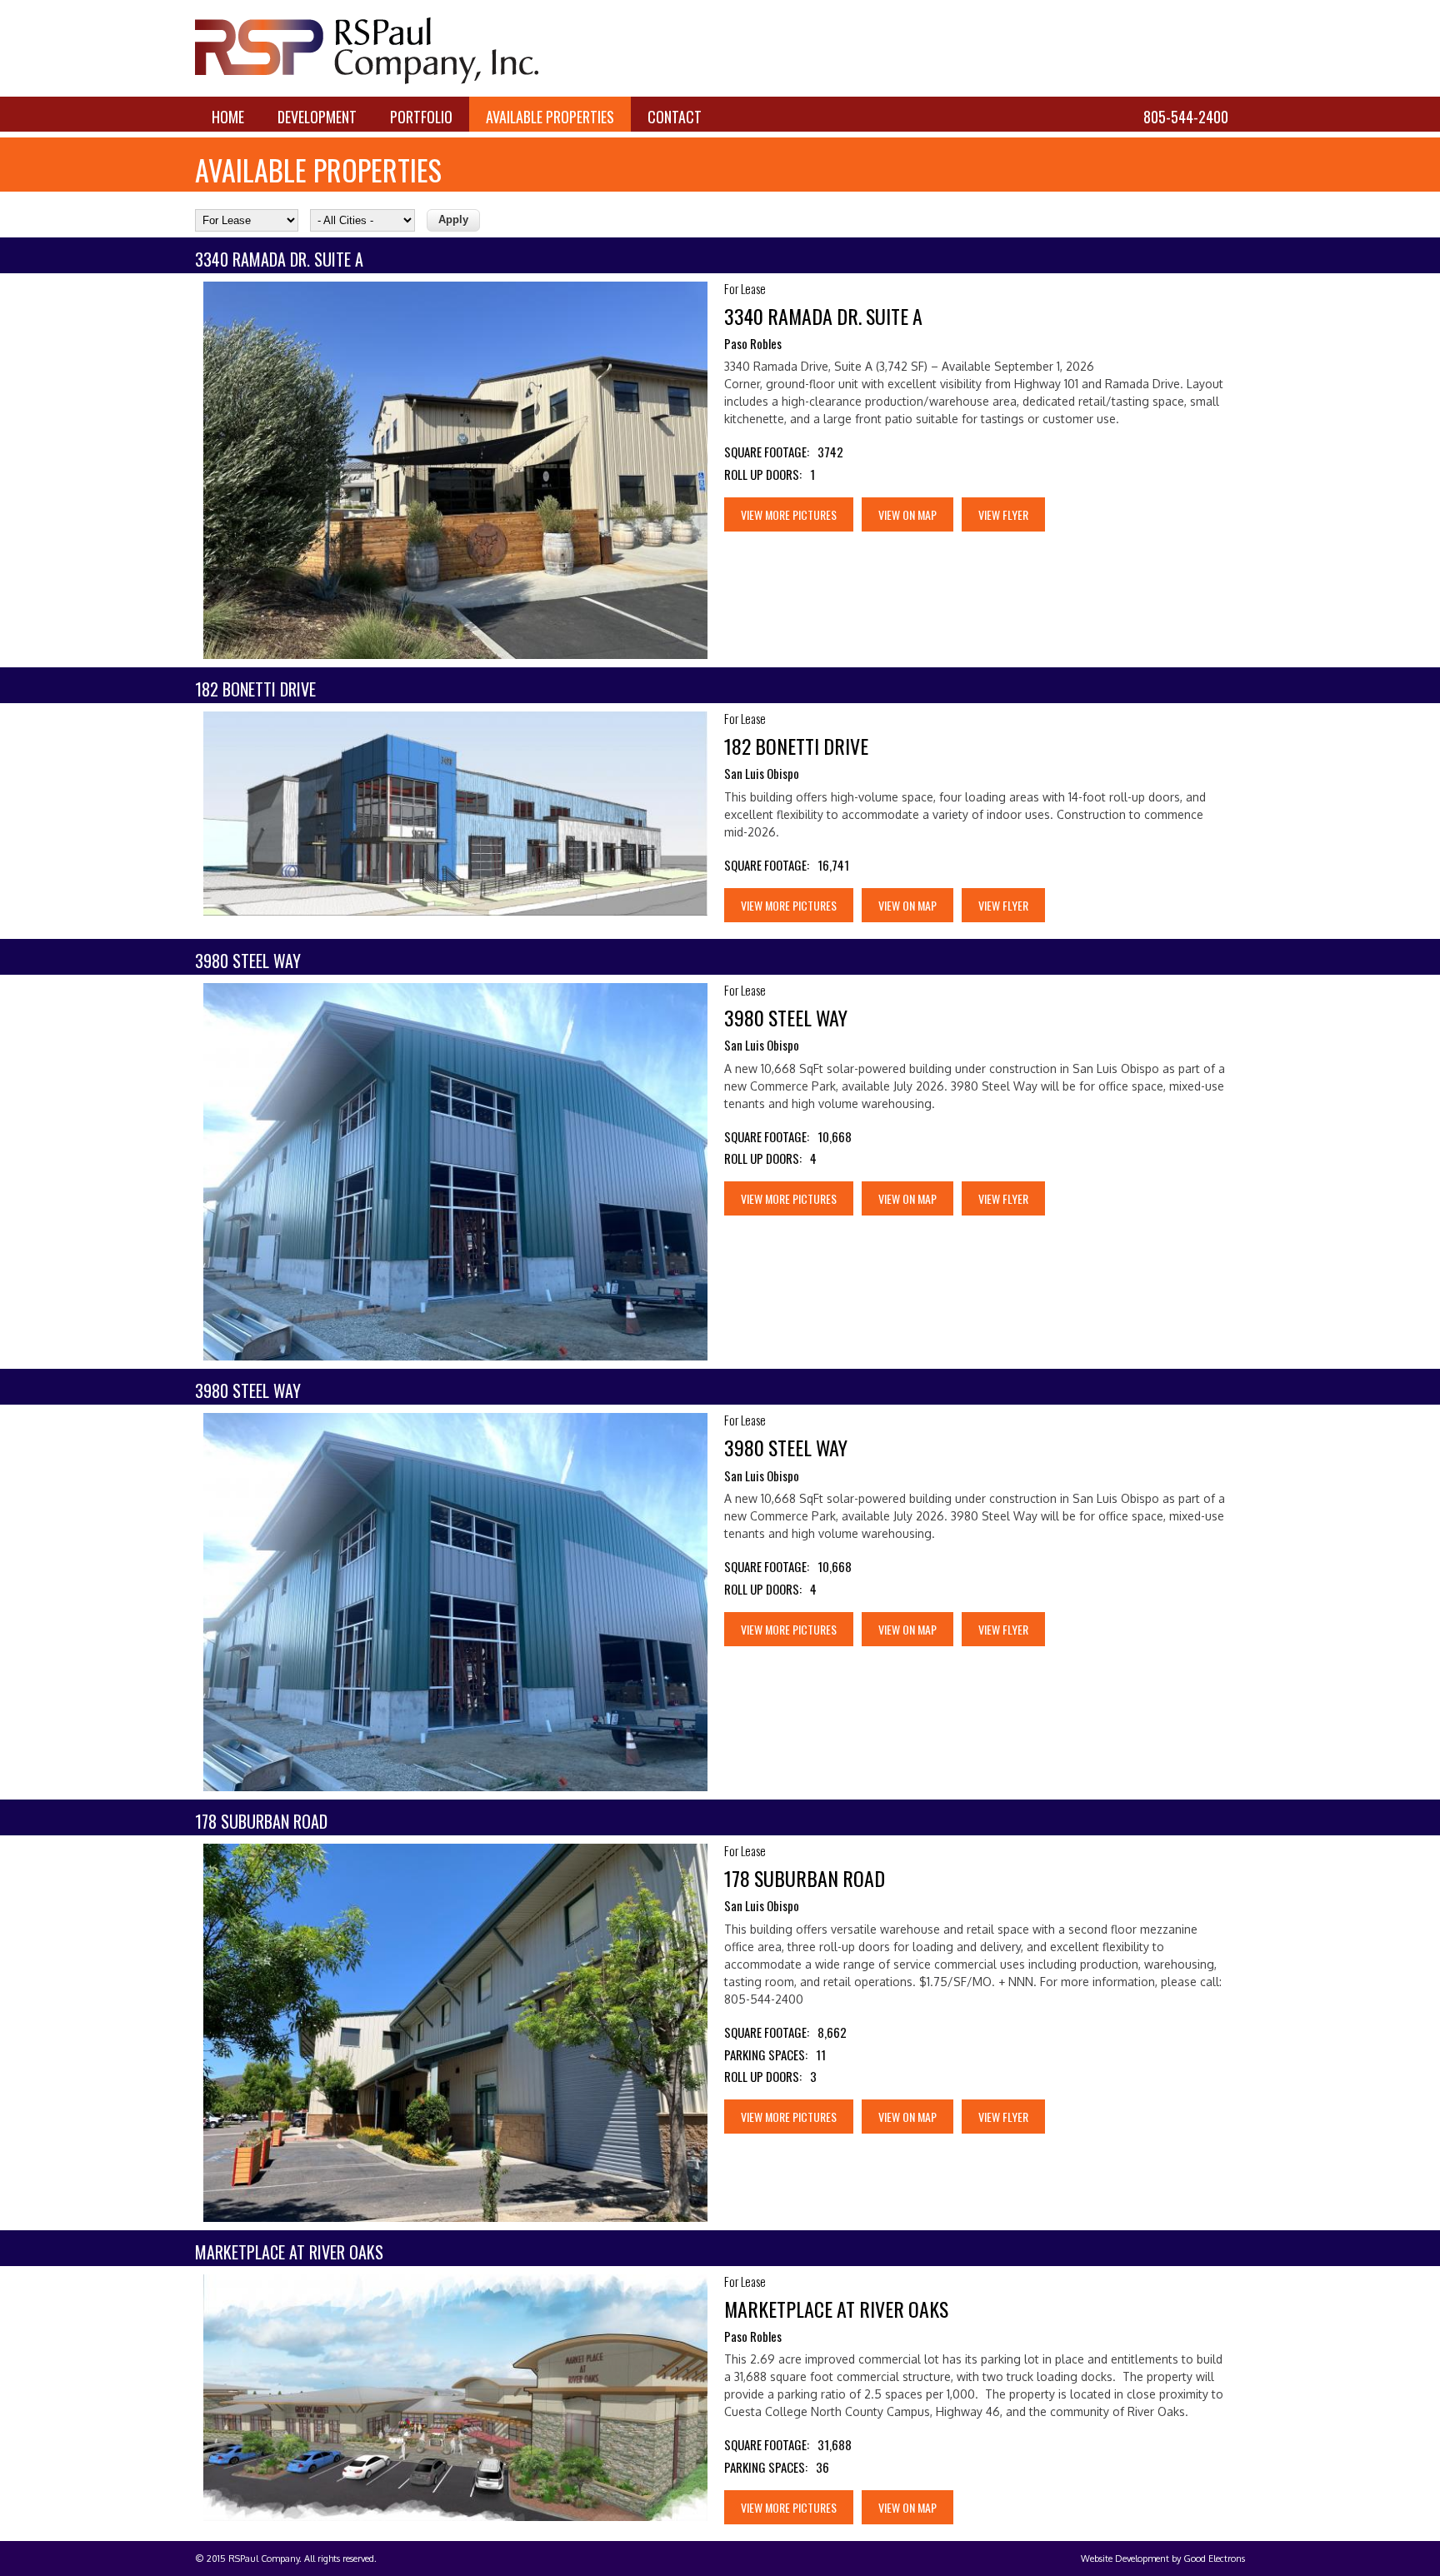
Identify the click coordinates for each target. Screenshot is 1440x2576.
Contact (675, 117)
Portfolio (421, 117)
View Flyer (1003, 514)
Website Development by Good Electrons (1163, 2559)
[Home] (367, 80)
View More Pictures (789, 514)
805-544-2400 (1186, 117)
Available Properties (550, 117)
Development (317, 117)
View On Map (907, 514)
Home (228, 117)
